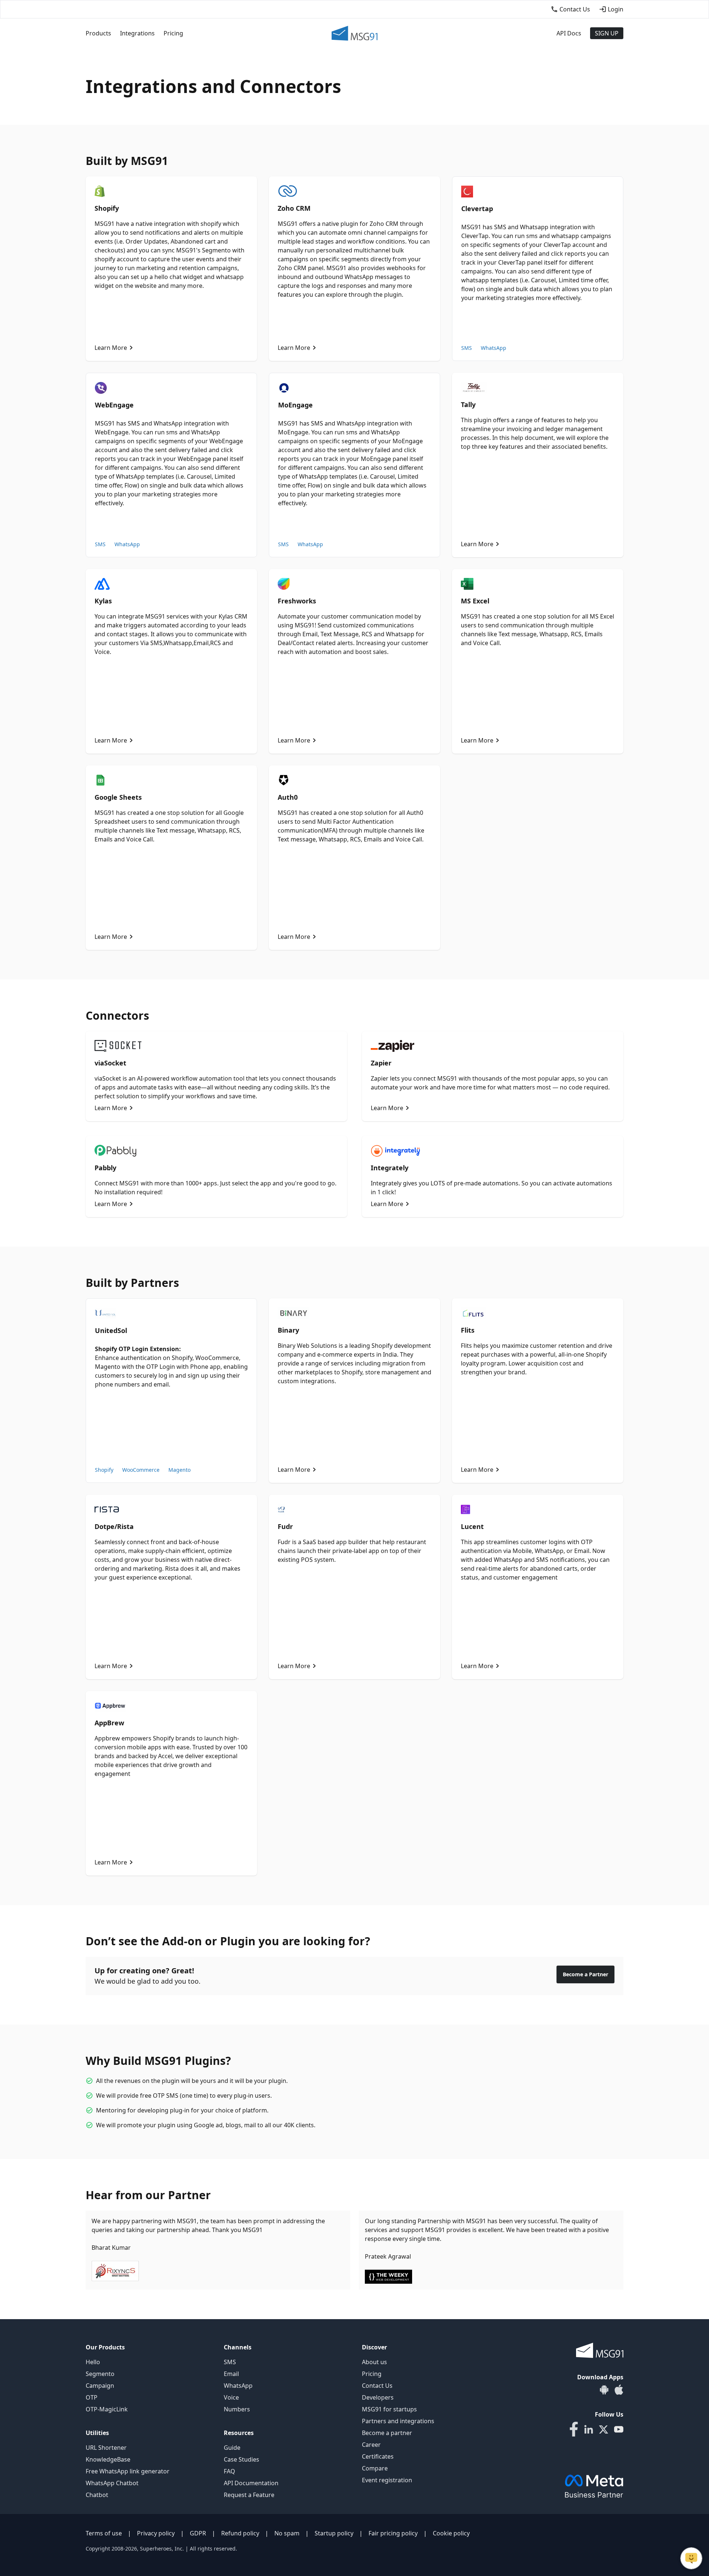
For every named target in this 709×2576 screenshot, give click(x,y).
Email (231, 2374)
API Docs (569, 33)
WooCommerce (141, 1470)
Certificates (378, 2456)
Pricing (173, 33)
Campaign (100, 2386)
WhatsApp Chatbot (112, 2483)
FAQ (230, 2471)
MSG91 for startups (389, 2409)
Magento (179, 1470)
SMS (467, 348)
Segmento (100, 2374)
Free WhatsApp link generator (128, 2471)
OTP (92, 2397)
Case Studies (242, 2459)
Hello (93, 2362)
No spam (287, 2533)
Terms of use (104, 2533)
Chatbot (97, 2495)
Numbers (237, 2409)
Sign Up (607, 33)
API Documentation (251, 2483)
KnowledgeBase (108, 2459)
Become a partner (387, 2433)
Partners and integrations (398, 2421)
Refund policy (240, 2533)
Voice (231, 2397)
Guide (232, 2448)
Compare (375, 2468)
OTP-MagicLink (107, 2409)
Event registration (387, 2480)
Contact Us (377, 2386)
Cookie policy (451, 2533)
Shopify (104, 1470)
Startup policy (334, 2533)
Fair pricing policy (393, 2533)
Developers (378, 2397)
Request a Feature (249, 2495)
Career (371, 2445)
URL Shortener (106, 2448)
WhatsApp (494, 348)
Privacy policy (156, 2533)
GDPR (198, 2533)
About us (374, 2362)
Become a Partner (585, 1974)
